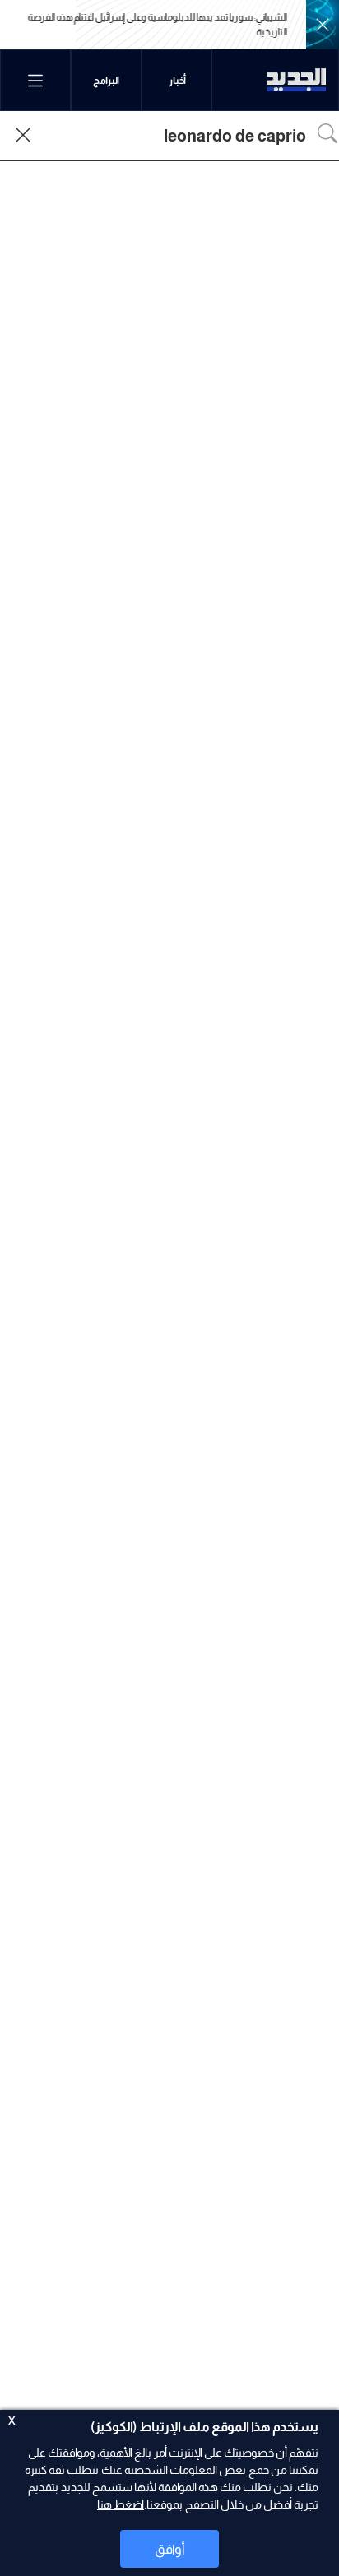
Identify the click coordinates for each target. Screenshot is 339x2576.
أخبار (177, 81)
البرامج (106, 81)
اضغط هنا (121, 2504)
